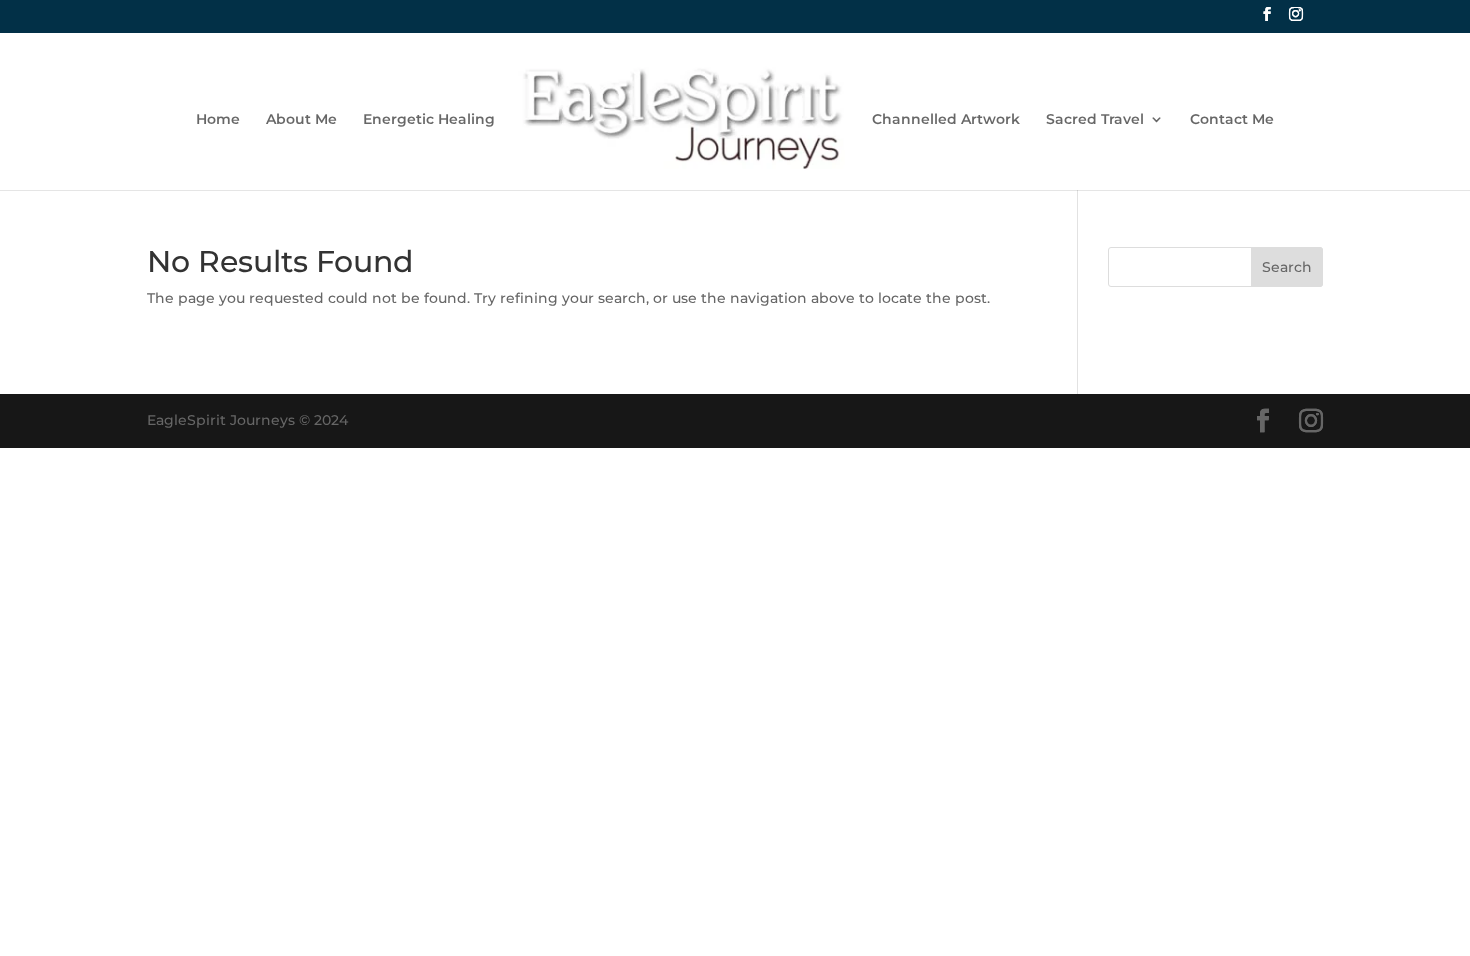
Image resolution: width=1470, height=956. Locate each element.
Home (218, 120)
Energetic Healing (429, 120)
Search (1287, 267)
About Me (301, 120)
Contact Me (1232, 120)
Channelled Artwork (946, 120)
